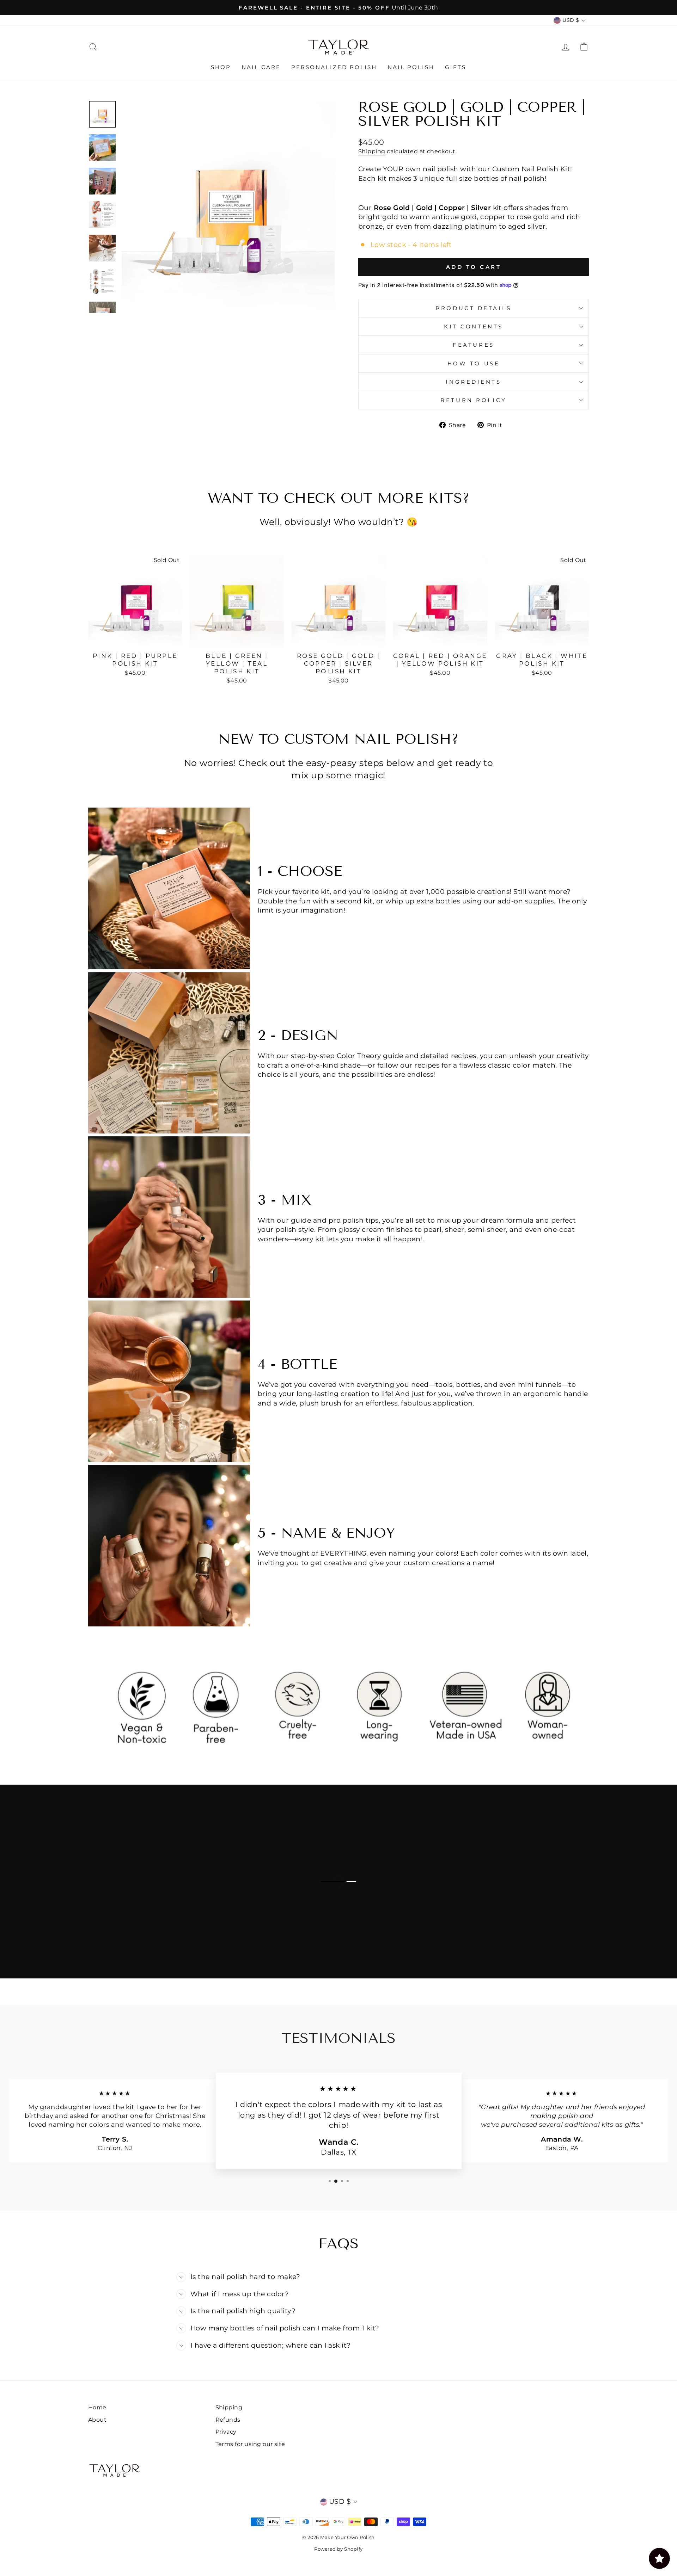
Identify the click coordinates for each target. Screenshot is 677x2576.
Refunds (228, 2420)
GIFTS (456, 67)
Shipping (372, 151)
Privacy (226, 2432)
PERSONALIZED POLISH (334, 67)
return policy (473, 400)
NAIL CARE (261, 67)
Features (473, 345)
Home (97, 2407)
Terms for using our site (250, 2444)
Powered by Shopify (338, 2549)
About (97, 2420)
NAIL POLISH (411, 67)
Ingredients (473, 382)
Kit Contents (474, 326)
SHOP (221, 67)
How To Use (474, 363)
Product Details (473, 308)
